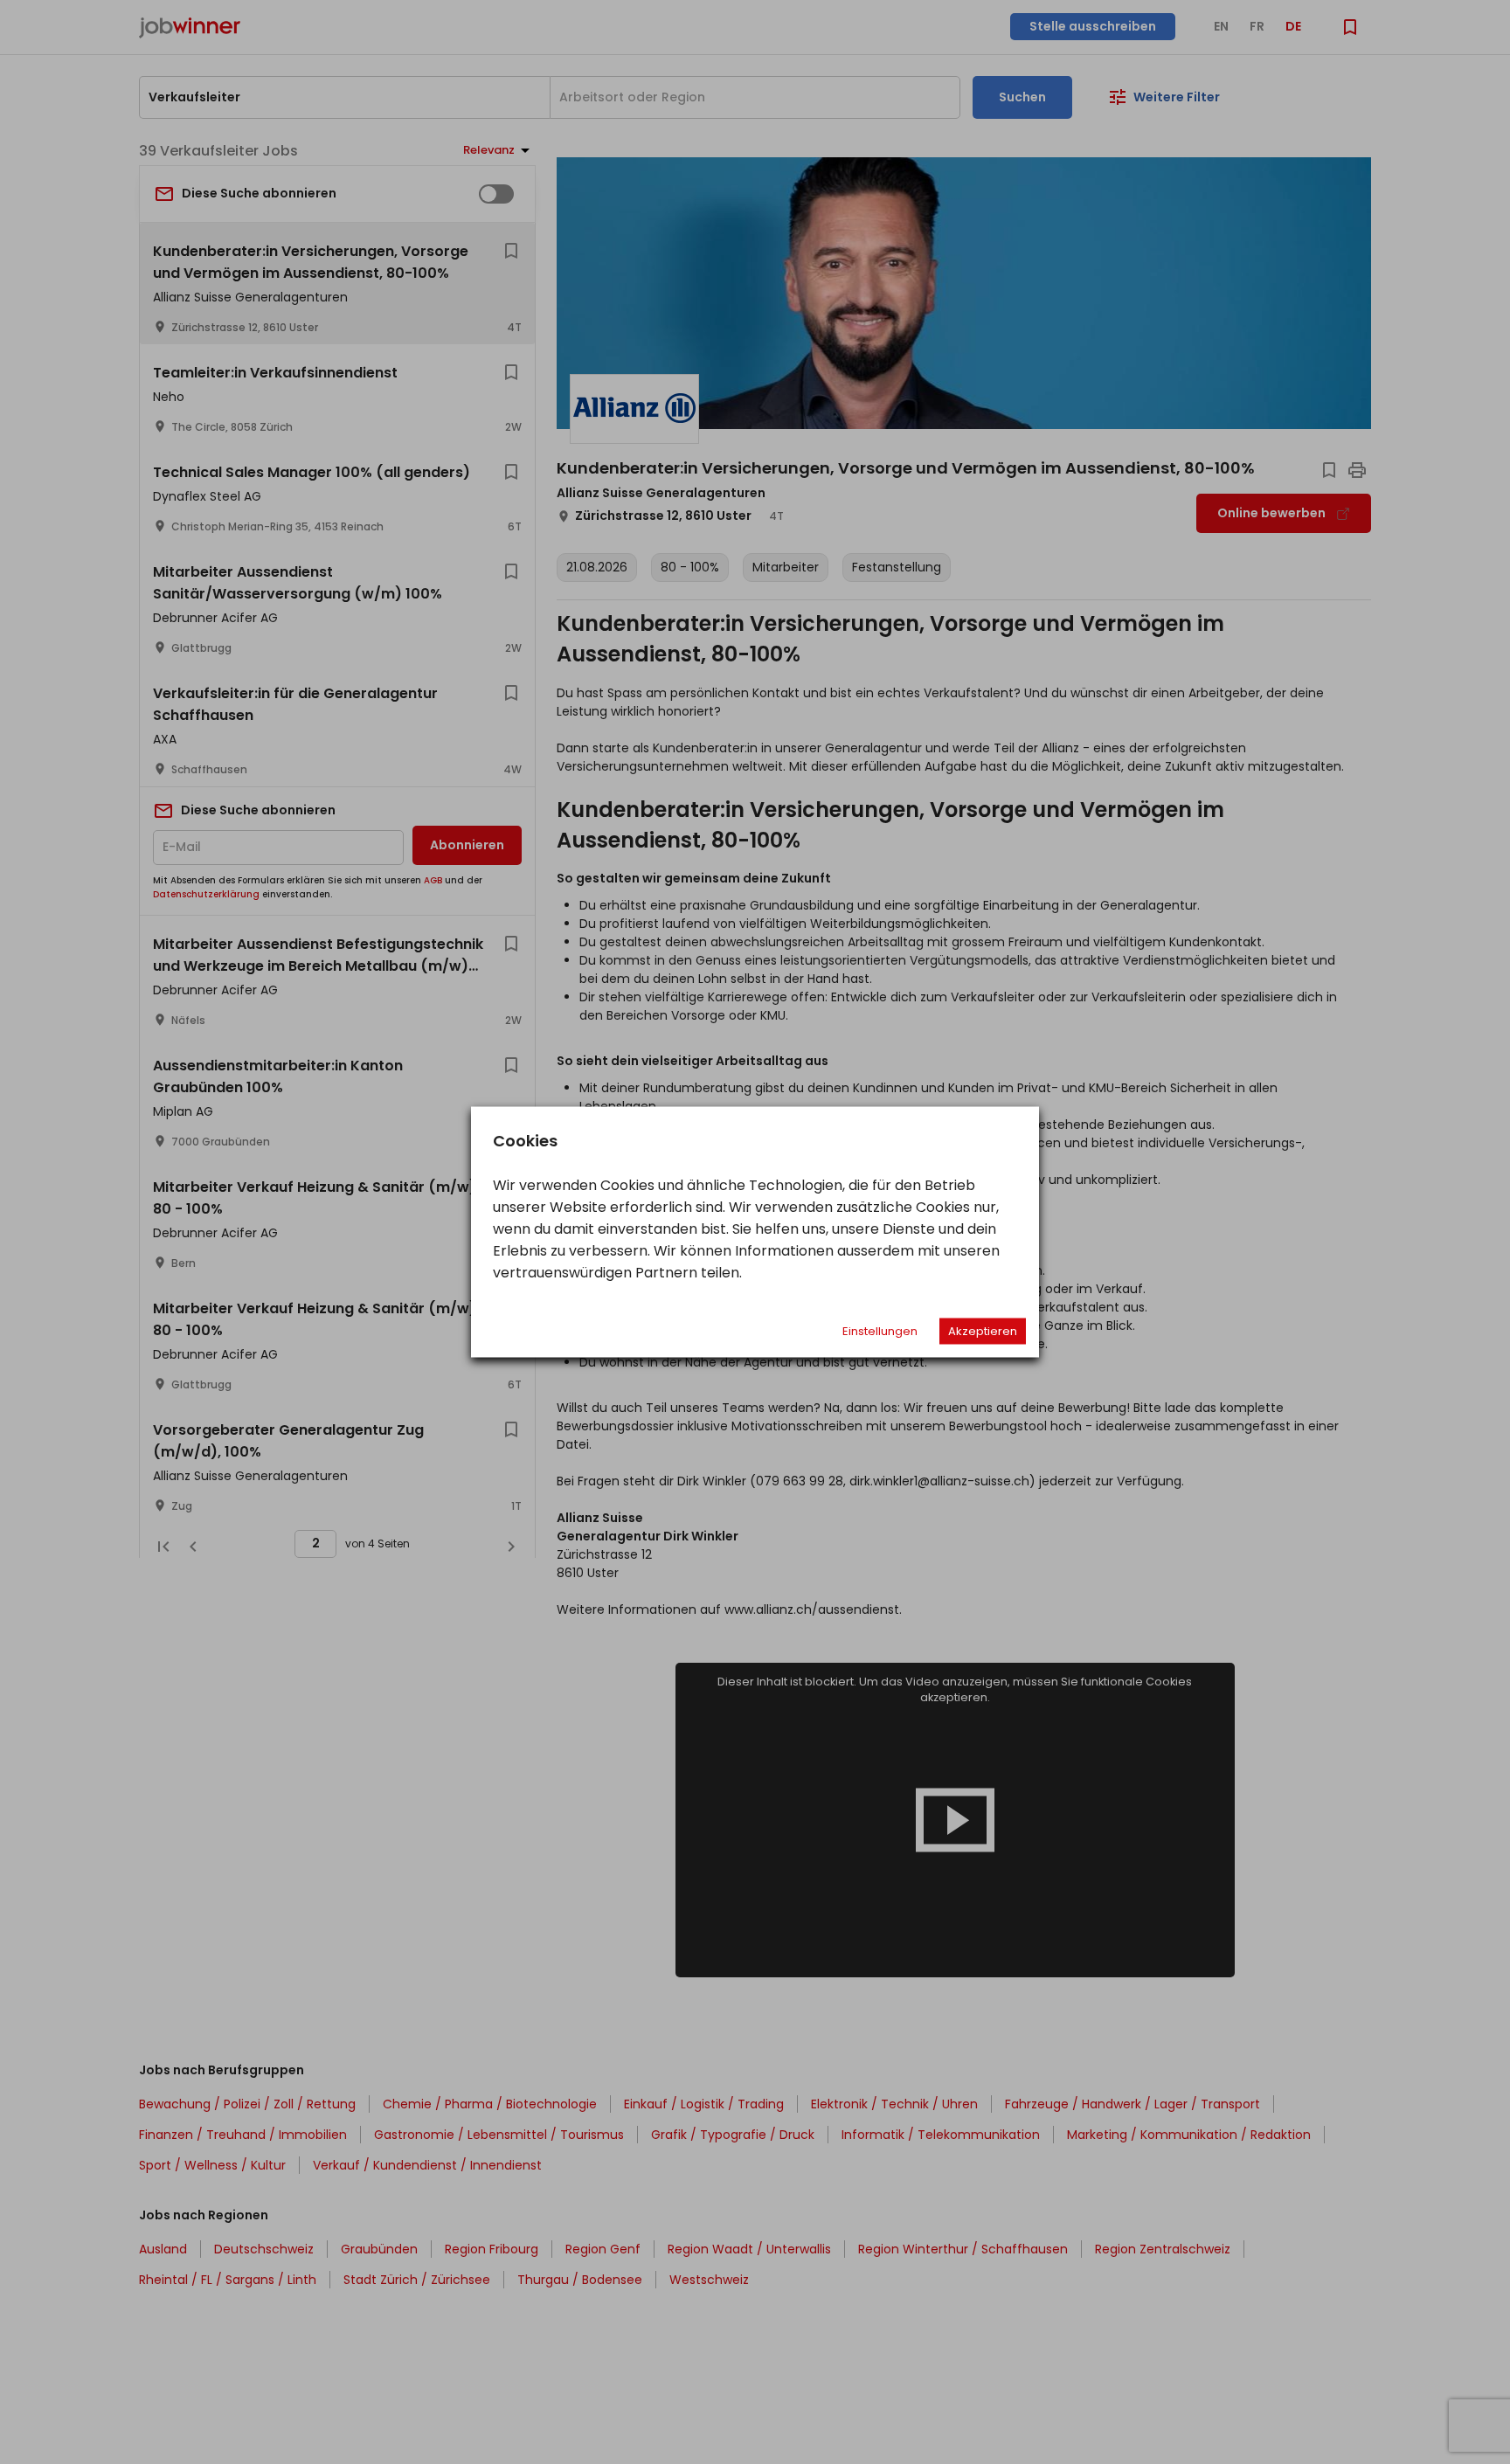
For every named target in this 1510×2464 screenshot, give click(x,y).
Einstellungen (880, 1331)
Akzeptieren (983, 1331)
